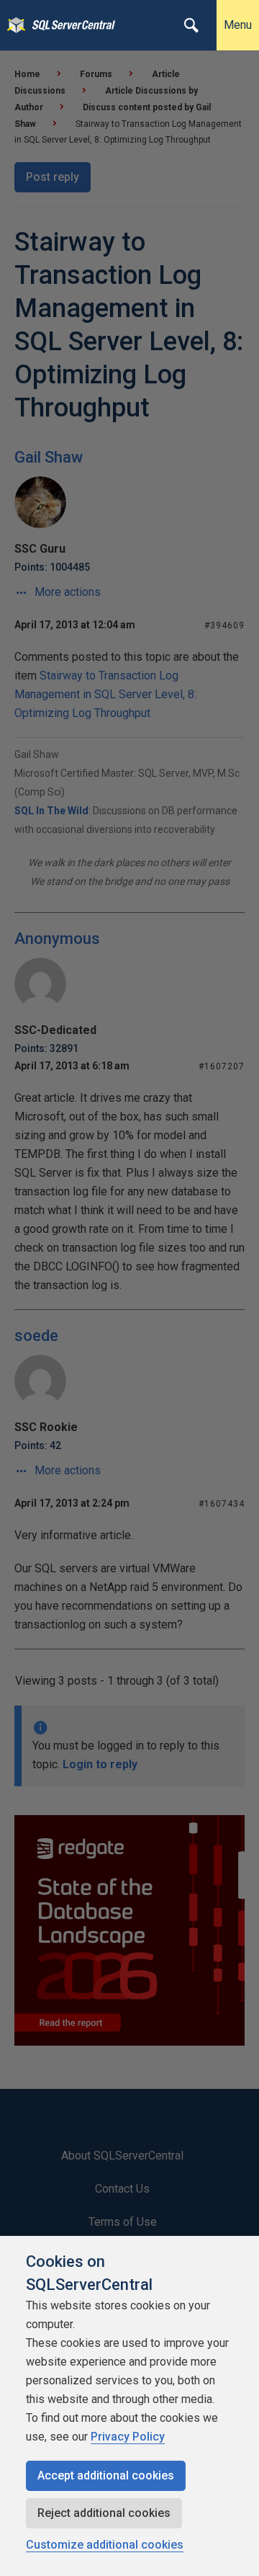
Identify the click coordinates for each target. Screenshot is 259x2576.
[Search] (191, 25)
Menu (238, 25)
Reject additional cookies (104, 2513)
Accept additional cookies (106, 2475)
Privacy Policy (128, 2437)
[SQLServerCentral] (13, 25)
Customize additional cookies (105, 2545)
